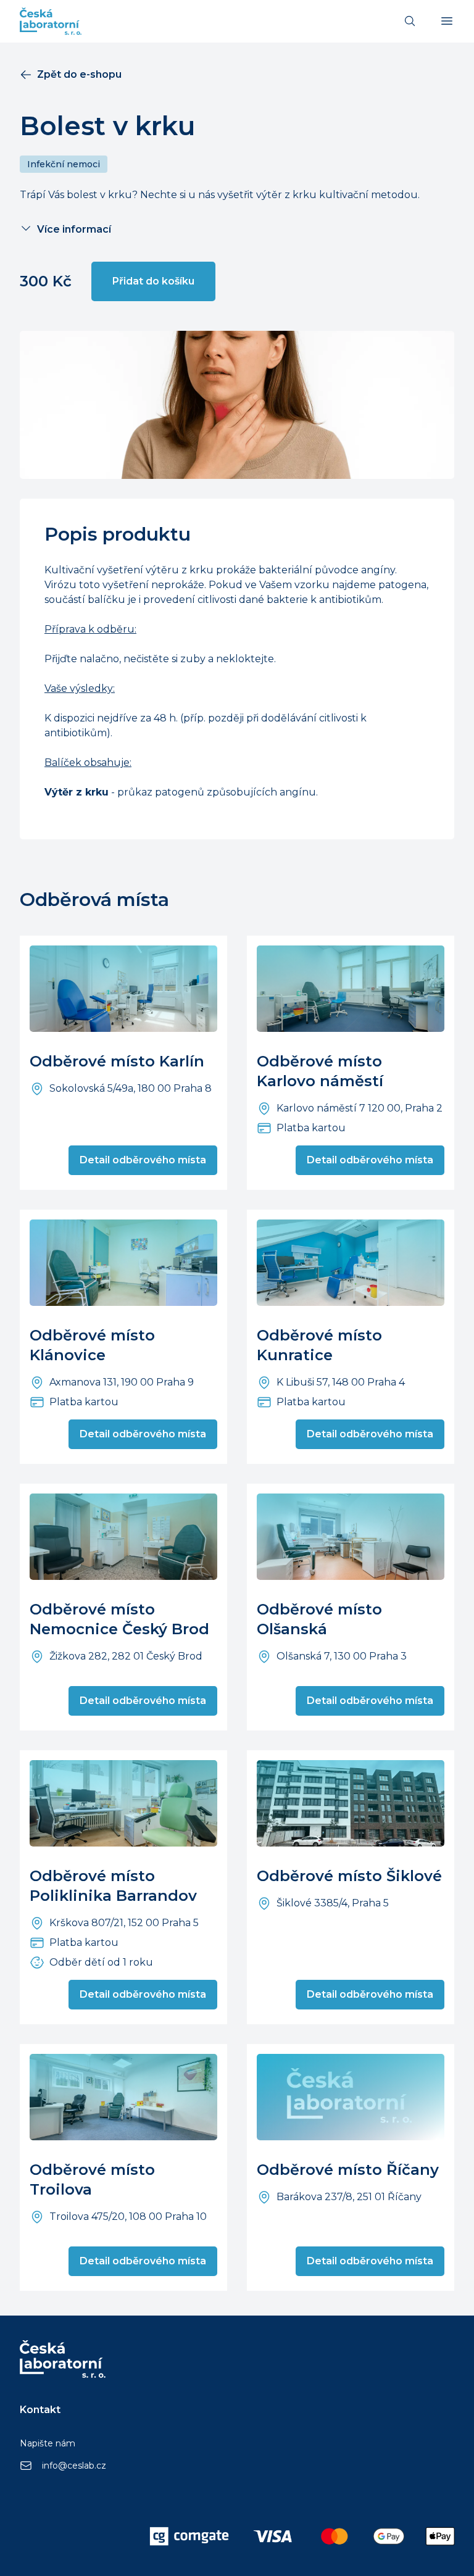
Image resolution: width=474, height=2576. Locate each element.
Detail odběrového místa (143, 1160)
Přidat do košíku (153, 281)
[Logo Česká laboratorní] (51, 21)
